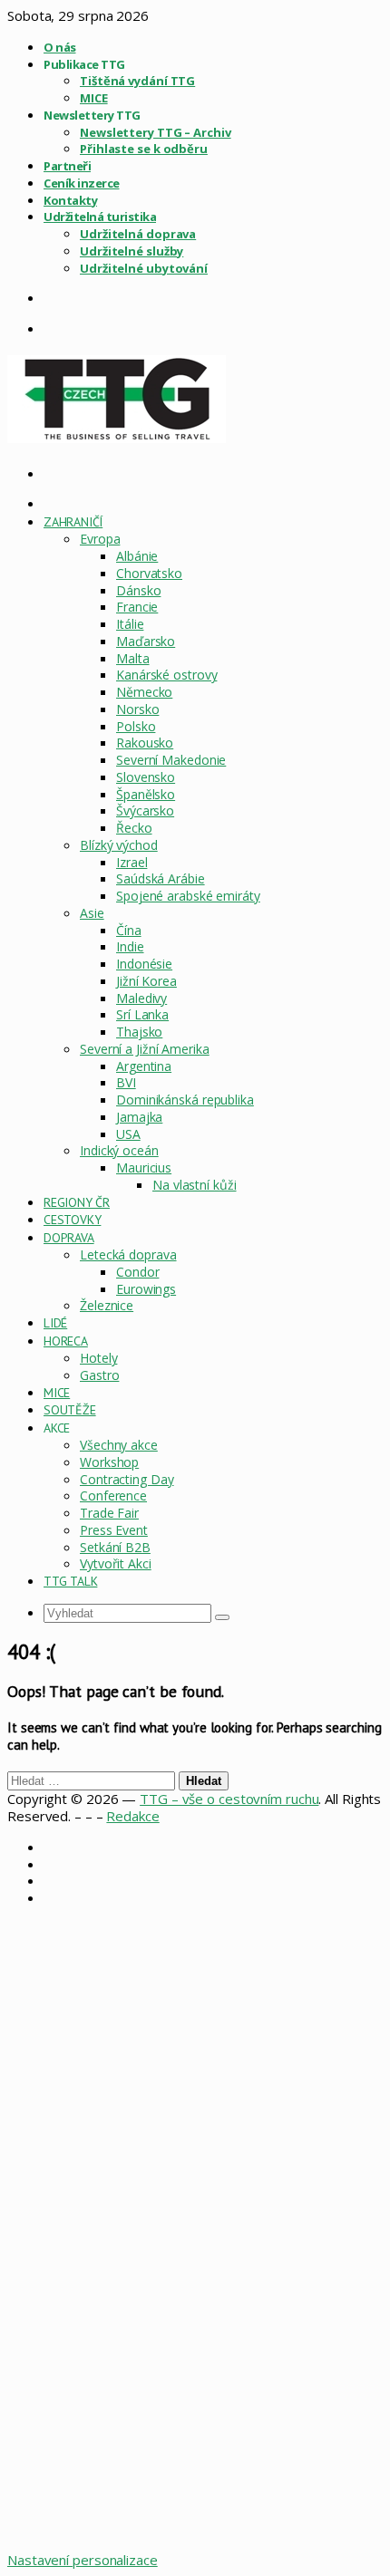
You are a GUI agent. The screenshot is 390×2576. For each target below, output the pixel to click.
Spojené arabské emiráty (188, 896)
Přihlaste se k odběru (144, 149)
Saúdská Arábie (161, 878)
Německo (144, 692)
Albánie (137, 556)
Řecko (134, 828)
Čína (129, 930)
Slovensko (146, 777)
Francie (137, 607)
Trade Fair (109, 1513)
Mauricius (144, 1167)
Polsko (136, 726)
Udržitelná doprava (138, 234)
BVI (126, 1082)
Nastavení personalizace (83, 2560)
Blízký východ (119, 845)
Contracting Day (127, 1479)
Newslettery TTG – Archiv (156, 132)
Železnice (107, 1305)
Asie (92, 913)
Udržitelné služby (132, 251)
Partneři (67, 166)
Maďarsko (146, 641)
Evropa (100, 539)
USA (128, 1134)
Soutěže (70, 1410)
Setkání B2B (115, 1547)
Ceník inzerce (82, 183)
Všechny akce (119, 1445)
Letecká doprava (128, 1254)
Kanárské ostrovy (166, 675)
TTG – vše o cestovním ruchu (229, 1799)
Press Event (114, 1530)
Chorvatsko (149, 573)
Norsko (137, 709)
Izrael (132, 862)
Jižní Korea (146, 981)
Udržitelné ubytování (144, 268)
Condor (137, 1272)
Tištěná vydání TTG (137, 81)
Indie (130, 946)
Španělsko (146, 794)
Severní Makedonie (171, 760)
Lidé (55, 1323)
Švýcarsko (145, 810)
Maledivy (141, 998)
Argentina (144, 1066)
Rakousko (145, 743)
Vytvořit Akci (116, 1563)
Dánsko (138, 590)
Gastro (99, 1375)
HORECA (66, 1341)
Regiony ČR (77, 1202)
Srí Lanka (142, 1014)
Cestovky (72, 1220)
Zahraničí (73, 522)
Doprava (69, 1238)
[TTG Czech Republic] (117, 438)
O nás (60, 47)
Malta (133, 658)
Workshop (109, 1462)
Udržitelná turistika (100, 217)
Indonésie (144, 964)
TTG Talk (70, 1581)
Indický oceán (119, 1150)
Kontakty (70, 200)
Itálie (130, 624)
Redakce (132, 1816)
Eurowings (146, 1289)
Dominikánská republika (185, 1100)
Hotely (98, 1358)
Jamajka (139, 1117)
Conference (113, 1495)
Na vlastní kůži (195, 1185)
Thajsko (139, 1032)
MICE (94, 98)
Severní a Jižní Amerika (145, 1049)
